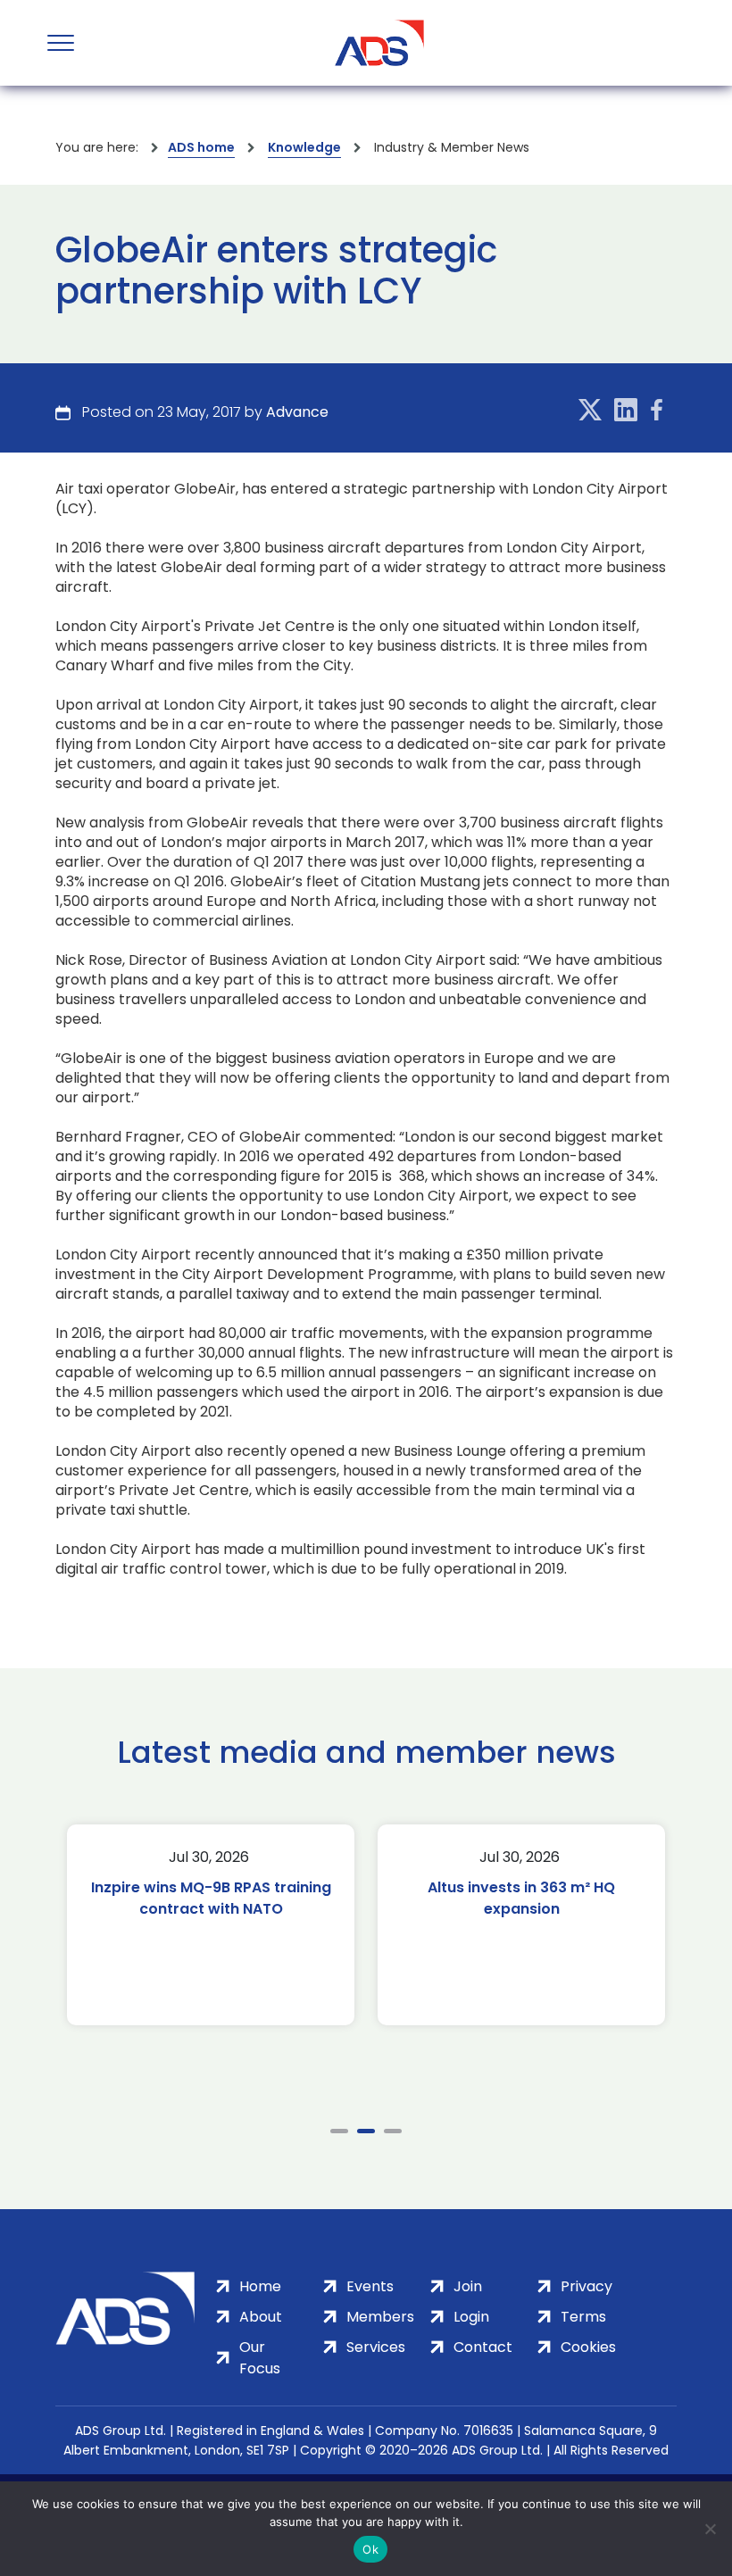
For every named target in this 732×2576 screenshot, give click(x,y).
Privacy (586, 2286)
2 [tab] (366, 2131)
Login (471, 2317)
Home (260, 2286)
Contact (483, 2347)
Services (376, 2347)
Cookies (588, 2347)
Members (380, 2317)
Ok (370, 2549)
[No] (710, 2529)
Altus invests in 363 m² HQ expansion (283, 1898)
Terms (583, 2317)
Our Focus (260, 2358)
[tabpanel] (283, 1925)
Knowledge (304, 147)
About (261, 2317)
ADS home (201, 147)
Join (468, 2286)
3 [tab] (393, 2131)
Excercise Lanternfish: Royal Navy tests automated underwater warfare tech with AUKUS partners (594, 1920)
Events (370, 2286)
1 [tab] (339, 2131)
